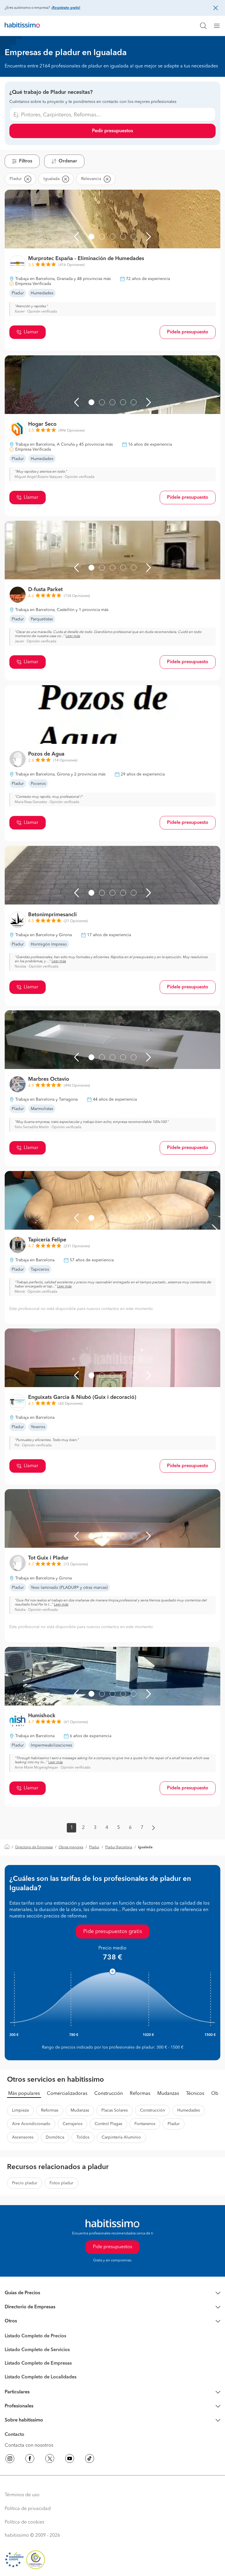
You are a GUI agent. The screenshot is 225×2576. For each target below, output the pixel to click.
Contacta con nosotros (29, 2446)
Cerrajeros (73, 2124)
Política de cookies (24, 2522)
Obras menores (71, 1847)
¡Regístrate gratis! (66, 8)
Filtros (26, 161)
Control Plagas (108, 2124)
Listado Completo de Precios (35, 2336)
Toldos (83, 2137)
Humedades (189, 2110)
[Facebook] (30, 2460)
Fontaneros (145, 2124)
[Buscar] (203, 26)
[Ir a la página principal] (22, 26)
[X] (50, 2460)
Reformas (140, 2094)
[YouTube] (70, 2460)
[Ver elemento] (91, 237)
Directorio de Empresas (34, 1847)
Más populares (24, 2094)
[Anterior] (76, 237)
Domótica (55, 2137)
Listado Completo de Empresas (38, 2363)
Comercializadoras (67, 2094)
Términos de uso (22, 2495)
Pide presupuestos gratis (113, 1932)
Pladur (94, 1847)
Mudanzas (168, 2094)
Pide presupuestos (112, 2247)
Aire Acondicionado (31, 2124)
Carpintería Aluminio (121, 2137)
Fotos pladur (61, 2183)
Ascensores (23, 2137)
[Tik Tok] (90, 2460)
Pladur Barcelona (119, 1847)
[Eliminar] (28, 179)
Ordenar (68, 161)
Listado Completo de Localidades (41, 2377)
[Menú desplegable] (219, 26)
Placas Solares (115, 2110)
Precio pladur (25, 2183)
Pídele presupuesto (188, 332)
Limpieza (20, 2110)
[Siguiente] (149, 237)
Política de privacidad (28, 2509)
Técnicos (195, 2094)
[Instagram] (10, 2460)
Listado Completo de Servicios (37, 2350)
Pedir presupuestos (112, 131)
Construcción (109, 2094)
